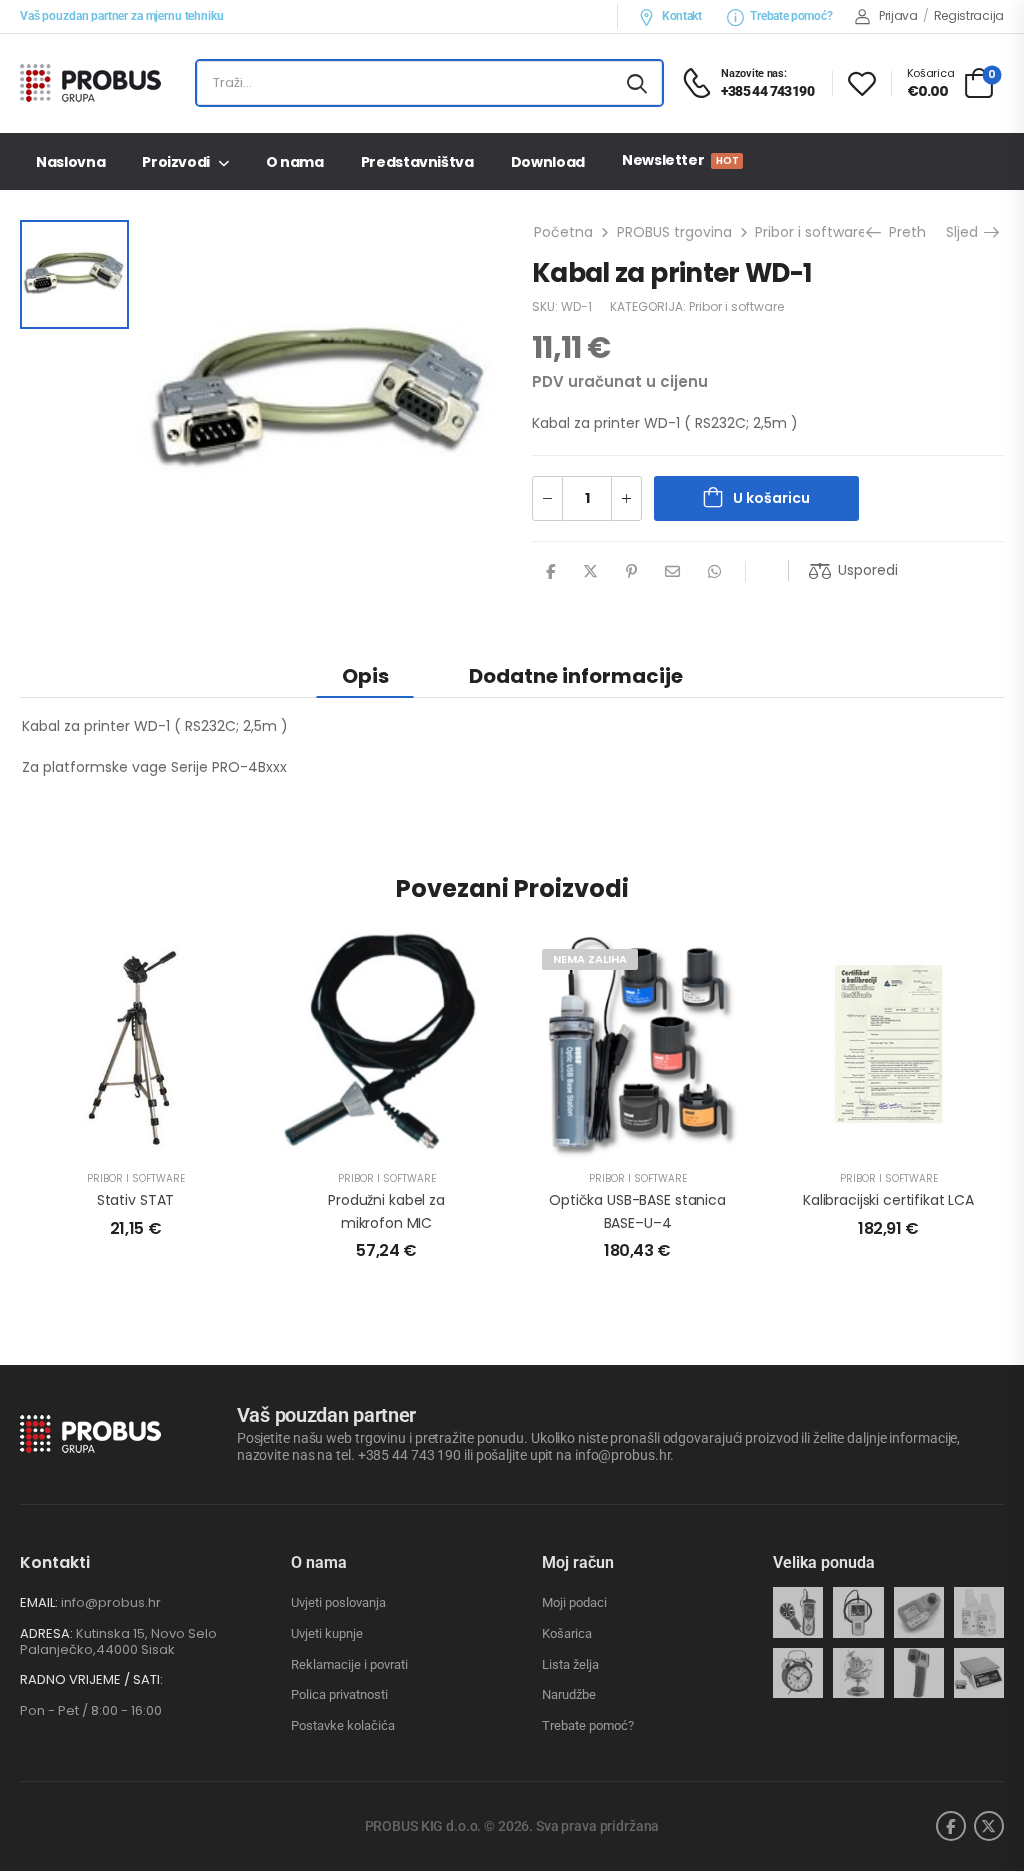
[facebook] (951, 1826)
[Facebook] (550, 571)
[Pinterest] (631, 571)
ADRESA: (46, 1633)
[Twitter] (590, 571)
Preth (905, 232)
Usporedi (868, 570)
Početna (563, 232)
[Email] (672, 571)
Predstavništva (417, 162)
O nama (295, 162)
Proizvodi (176, 162)
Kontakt (682, 16)
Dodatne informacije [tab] (576, 676)
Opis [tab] (365, 676)
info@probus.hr (111, 1602)
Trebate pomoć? (791, 16)
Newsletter (680, 160)
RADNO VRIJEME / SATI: (91, 1680)
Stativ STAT (135, 1200)
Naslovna (70, 162)
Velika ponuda (824, 1562)
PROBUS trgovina (674, 232)
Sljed (964, 232)
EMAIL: (39, 1602)
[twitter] (989, 1826)
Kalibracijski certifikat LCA (888, 1200)
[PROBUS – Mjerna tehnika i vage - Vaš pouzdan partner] (96, 83)
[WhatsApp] (714, 571)
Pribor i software (811, 232)
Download (548, 162)
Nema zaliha (590, 959)
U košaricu (771, 498)
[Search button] (637, 83)
